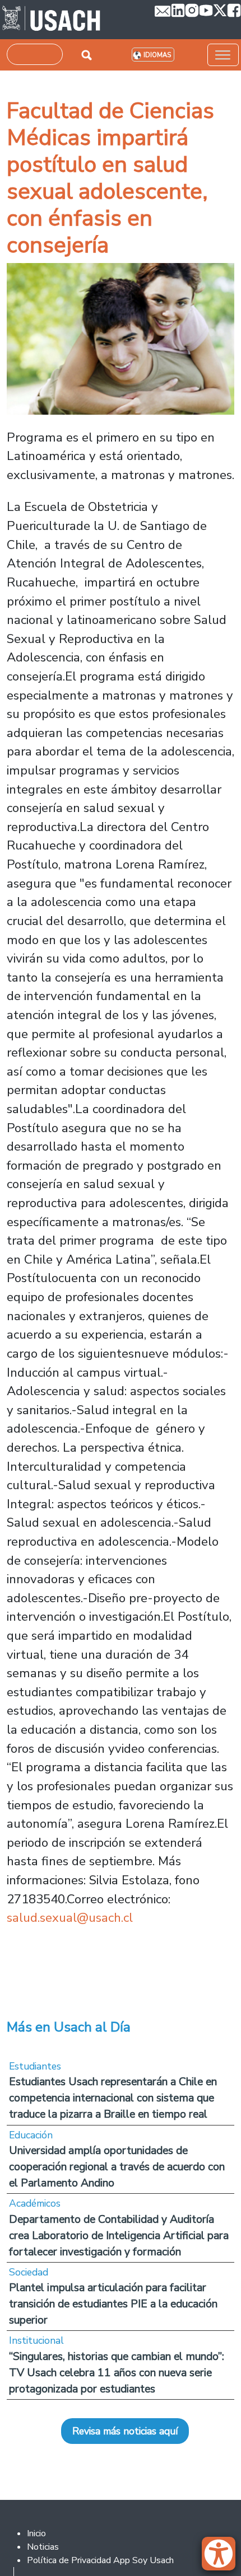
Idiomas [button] (157, 55)
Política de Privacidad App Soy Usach (100, 2560)
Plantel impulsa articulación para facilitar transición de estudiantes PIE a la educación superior (113, 2304)
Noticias (43, 2547)
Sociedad (29, 2272)
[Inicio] (51, 20)
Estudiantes (35, 2066)
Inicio (36, 2533)
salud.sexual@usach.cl (70, 1918)
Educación (31, 2135)
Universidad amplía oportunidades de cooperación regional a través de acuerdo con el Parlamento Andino (117, 2167)
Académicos (35, 2203)
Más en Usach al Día (69, 2027)
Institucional (36, 2340)
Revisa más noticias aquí (125, 2431)
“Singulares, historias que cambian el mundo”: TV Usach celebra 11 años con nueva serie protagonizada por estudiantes (117, 2373)
